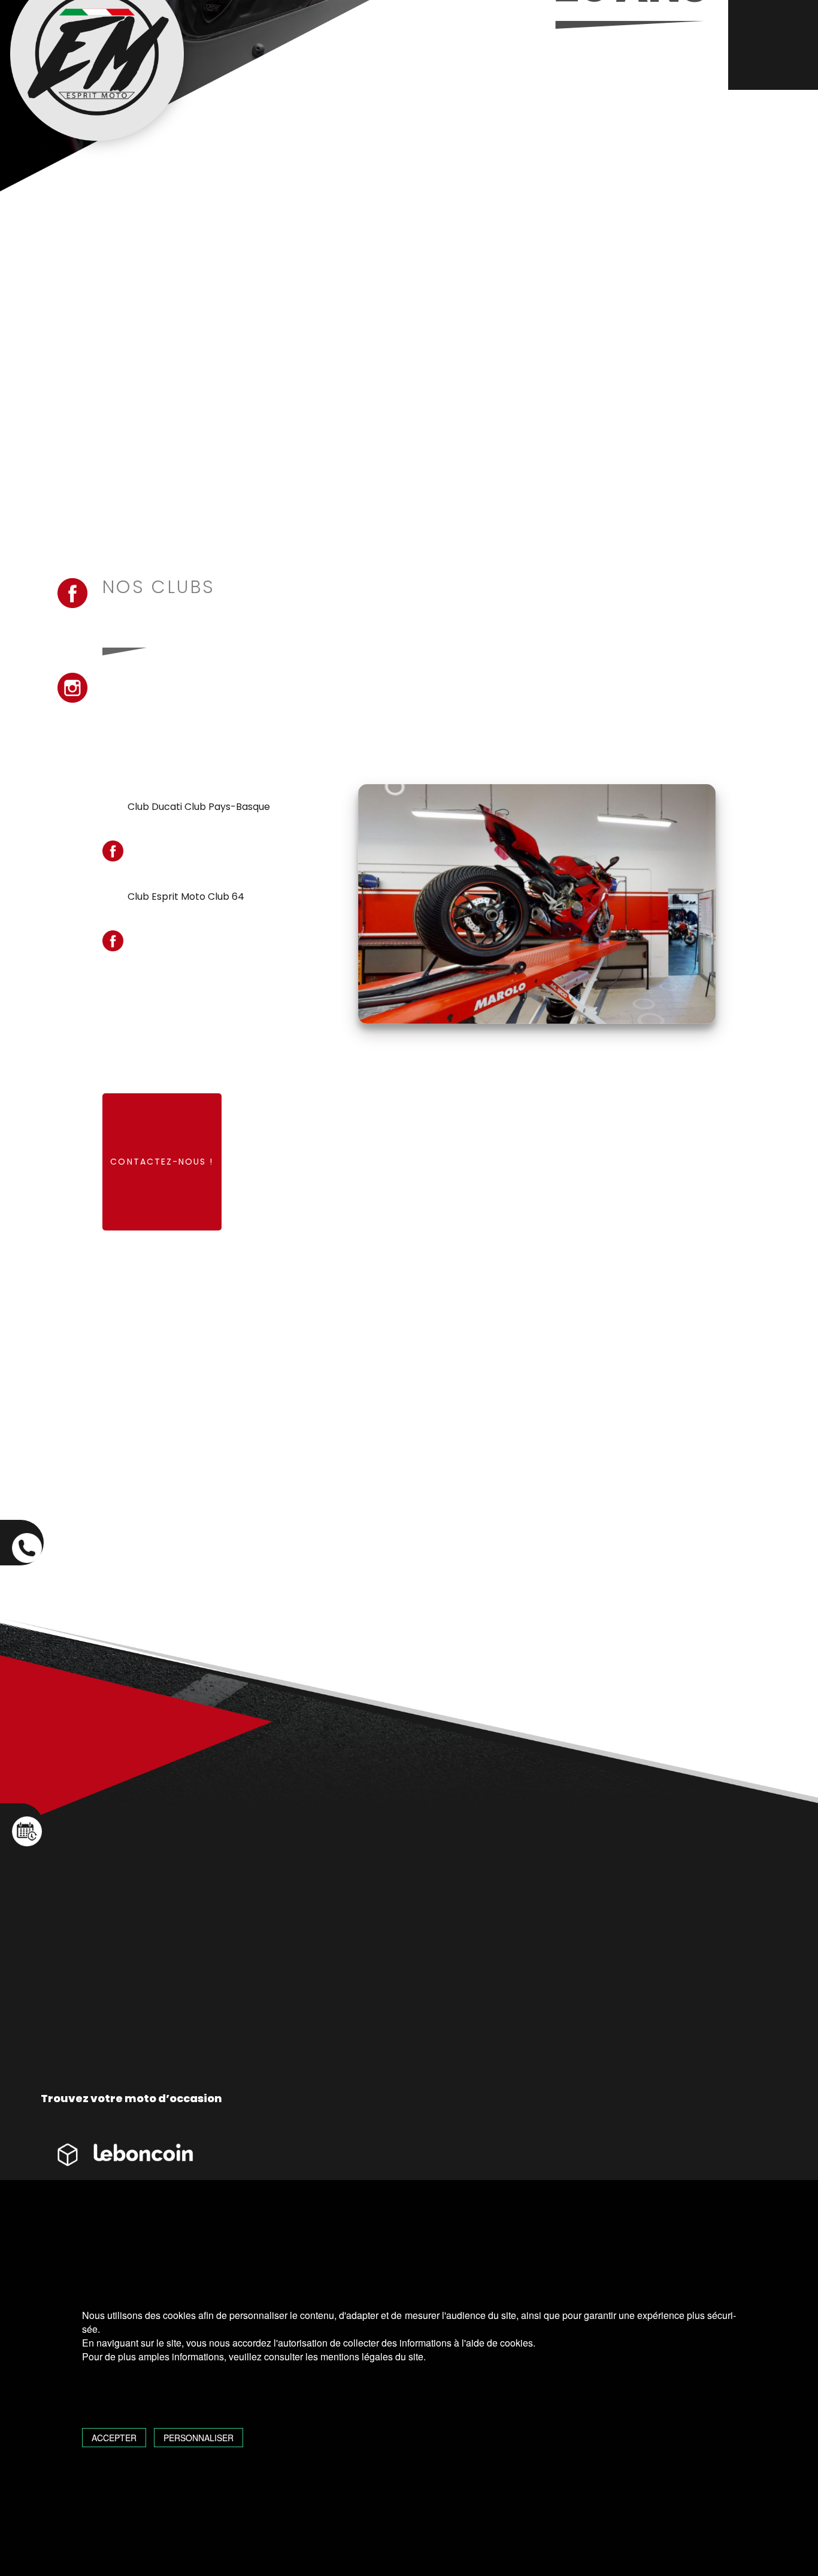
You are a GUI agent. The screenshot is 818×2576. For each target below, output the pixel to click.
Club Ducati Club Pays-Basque (199, 807)
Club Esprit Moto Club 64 (186, 897)
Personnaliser (199, 2438)
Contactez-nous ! (162, 1162)
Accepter (114, 2438)
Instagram (72, 688)
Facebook (72, 593)
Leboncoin (128, 2163)
